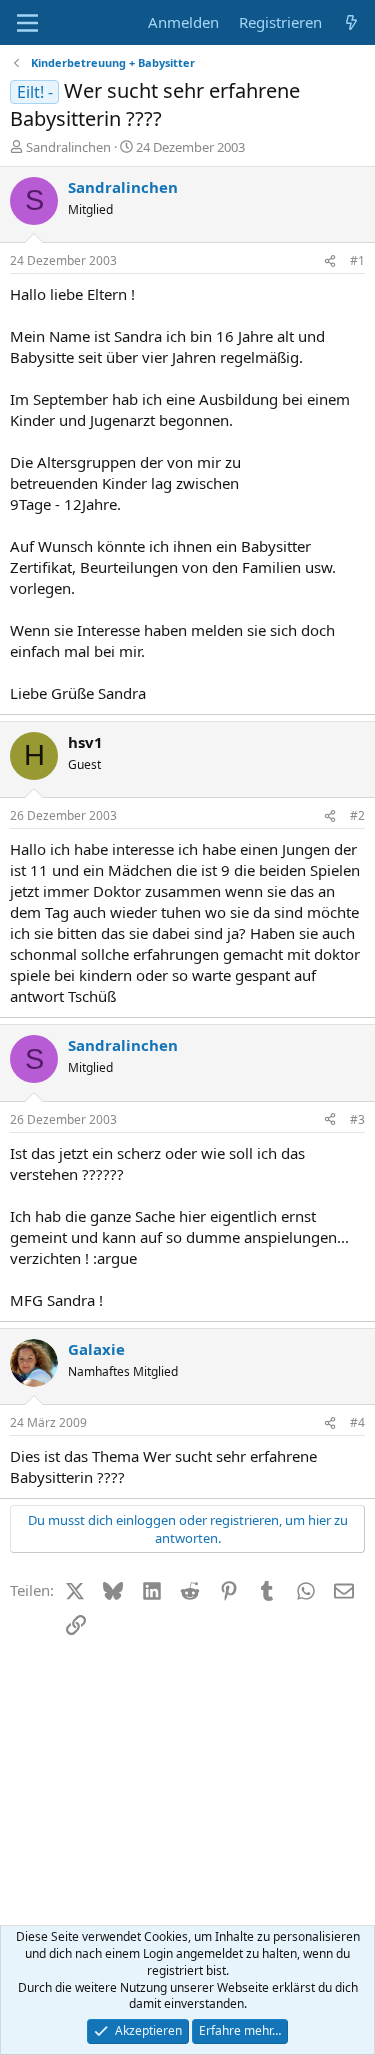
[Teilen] (330, 261)
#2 (357, 815)
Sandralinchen (68, 147)
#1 (357, 260)
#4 (357, 1422)
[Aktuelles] (351, 22)
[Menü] (27, 23)
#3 (357, 1119)
